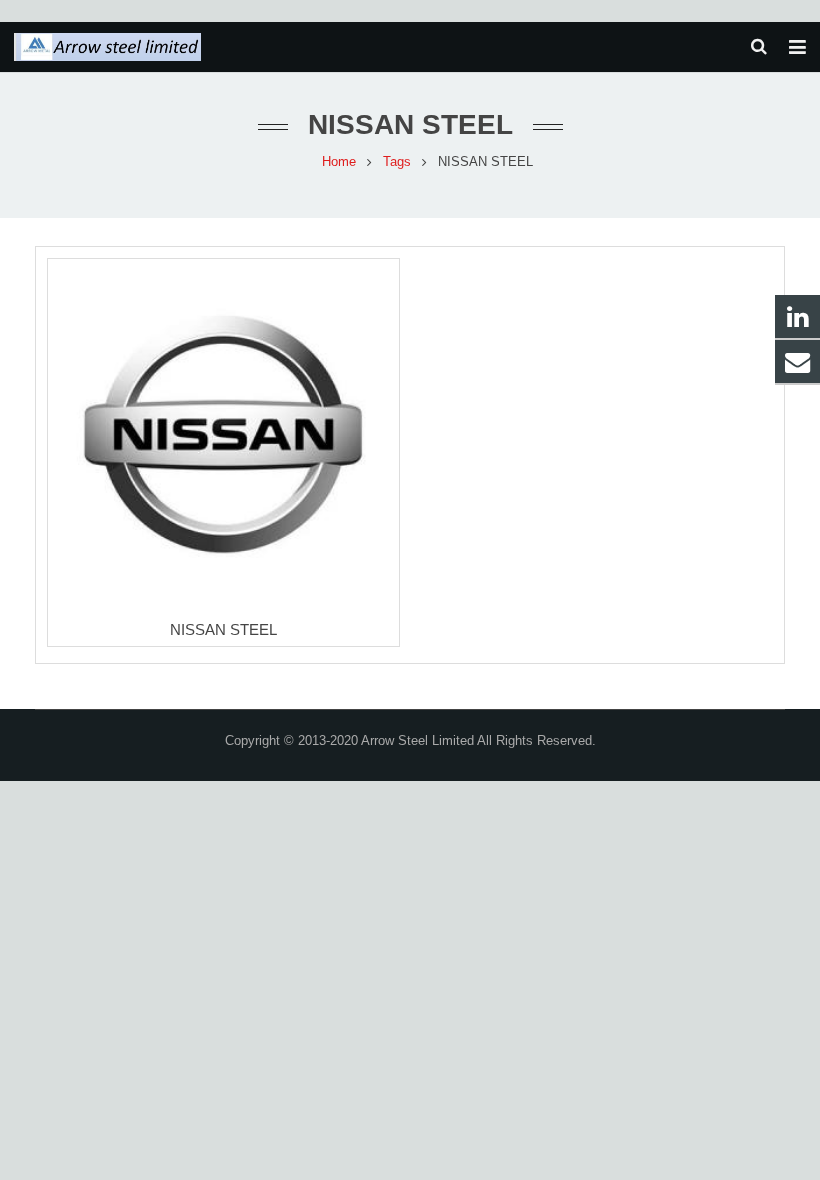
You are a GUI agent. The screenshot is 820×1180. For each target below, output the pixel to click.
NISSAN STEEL (223, 629)
